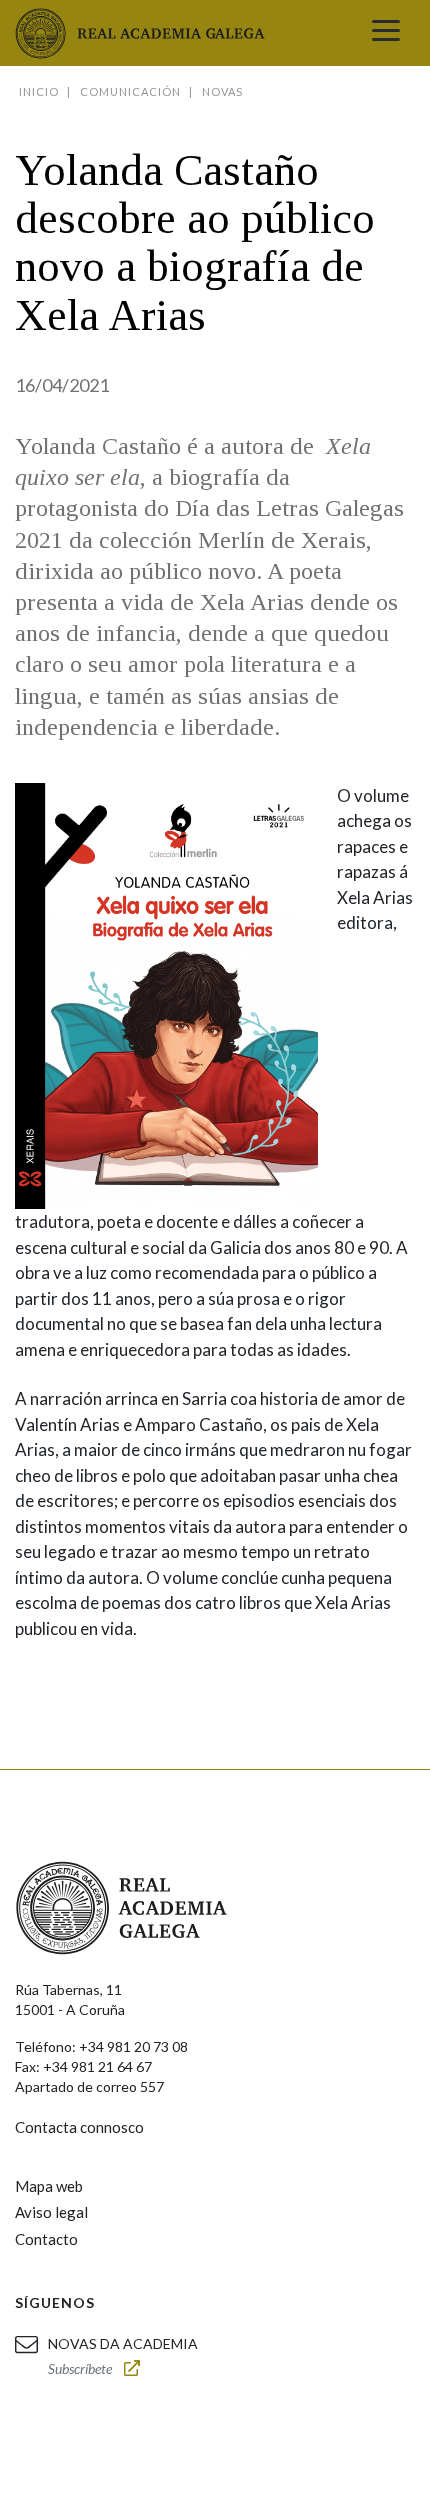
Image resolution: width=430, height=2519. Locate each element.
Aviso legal (51, 2212)
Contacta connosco (79, 2127)
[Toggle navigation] (386, 33)
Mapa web (49, 2186)
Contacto (46, 2239)
